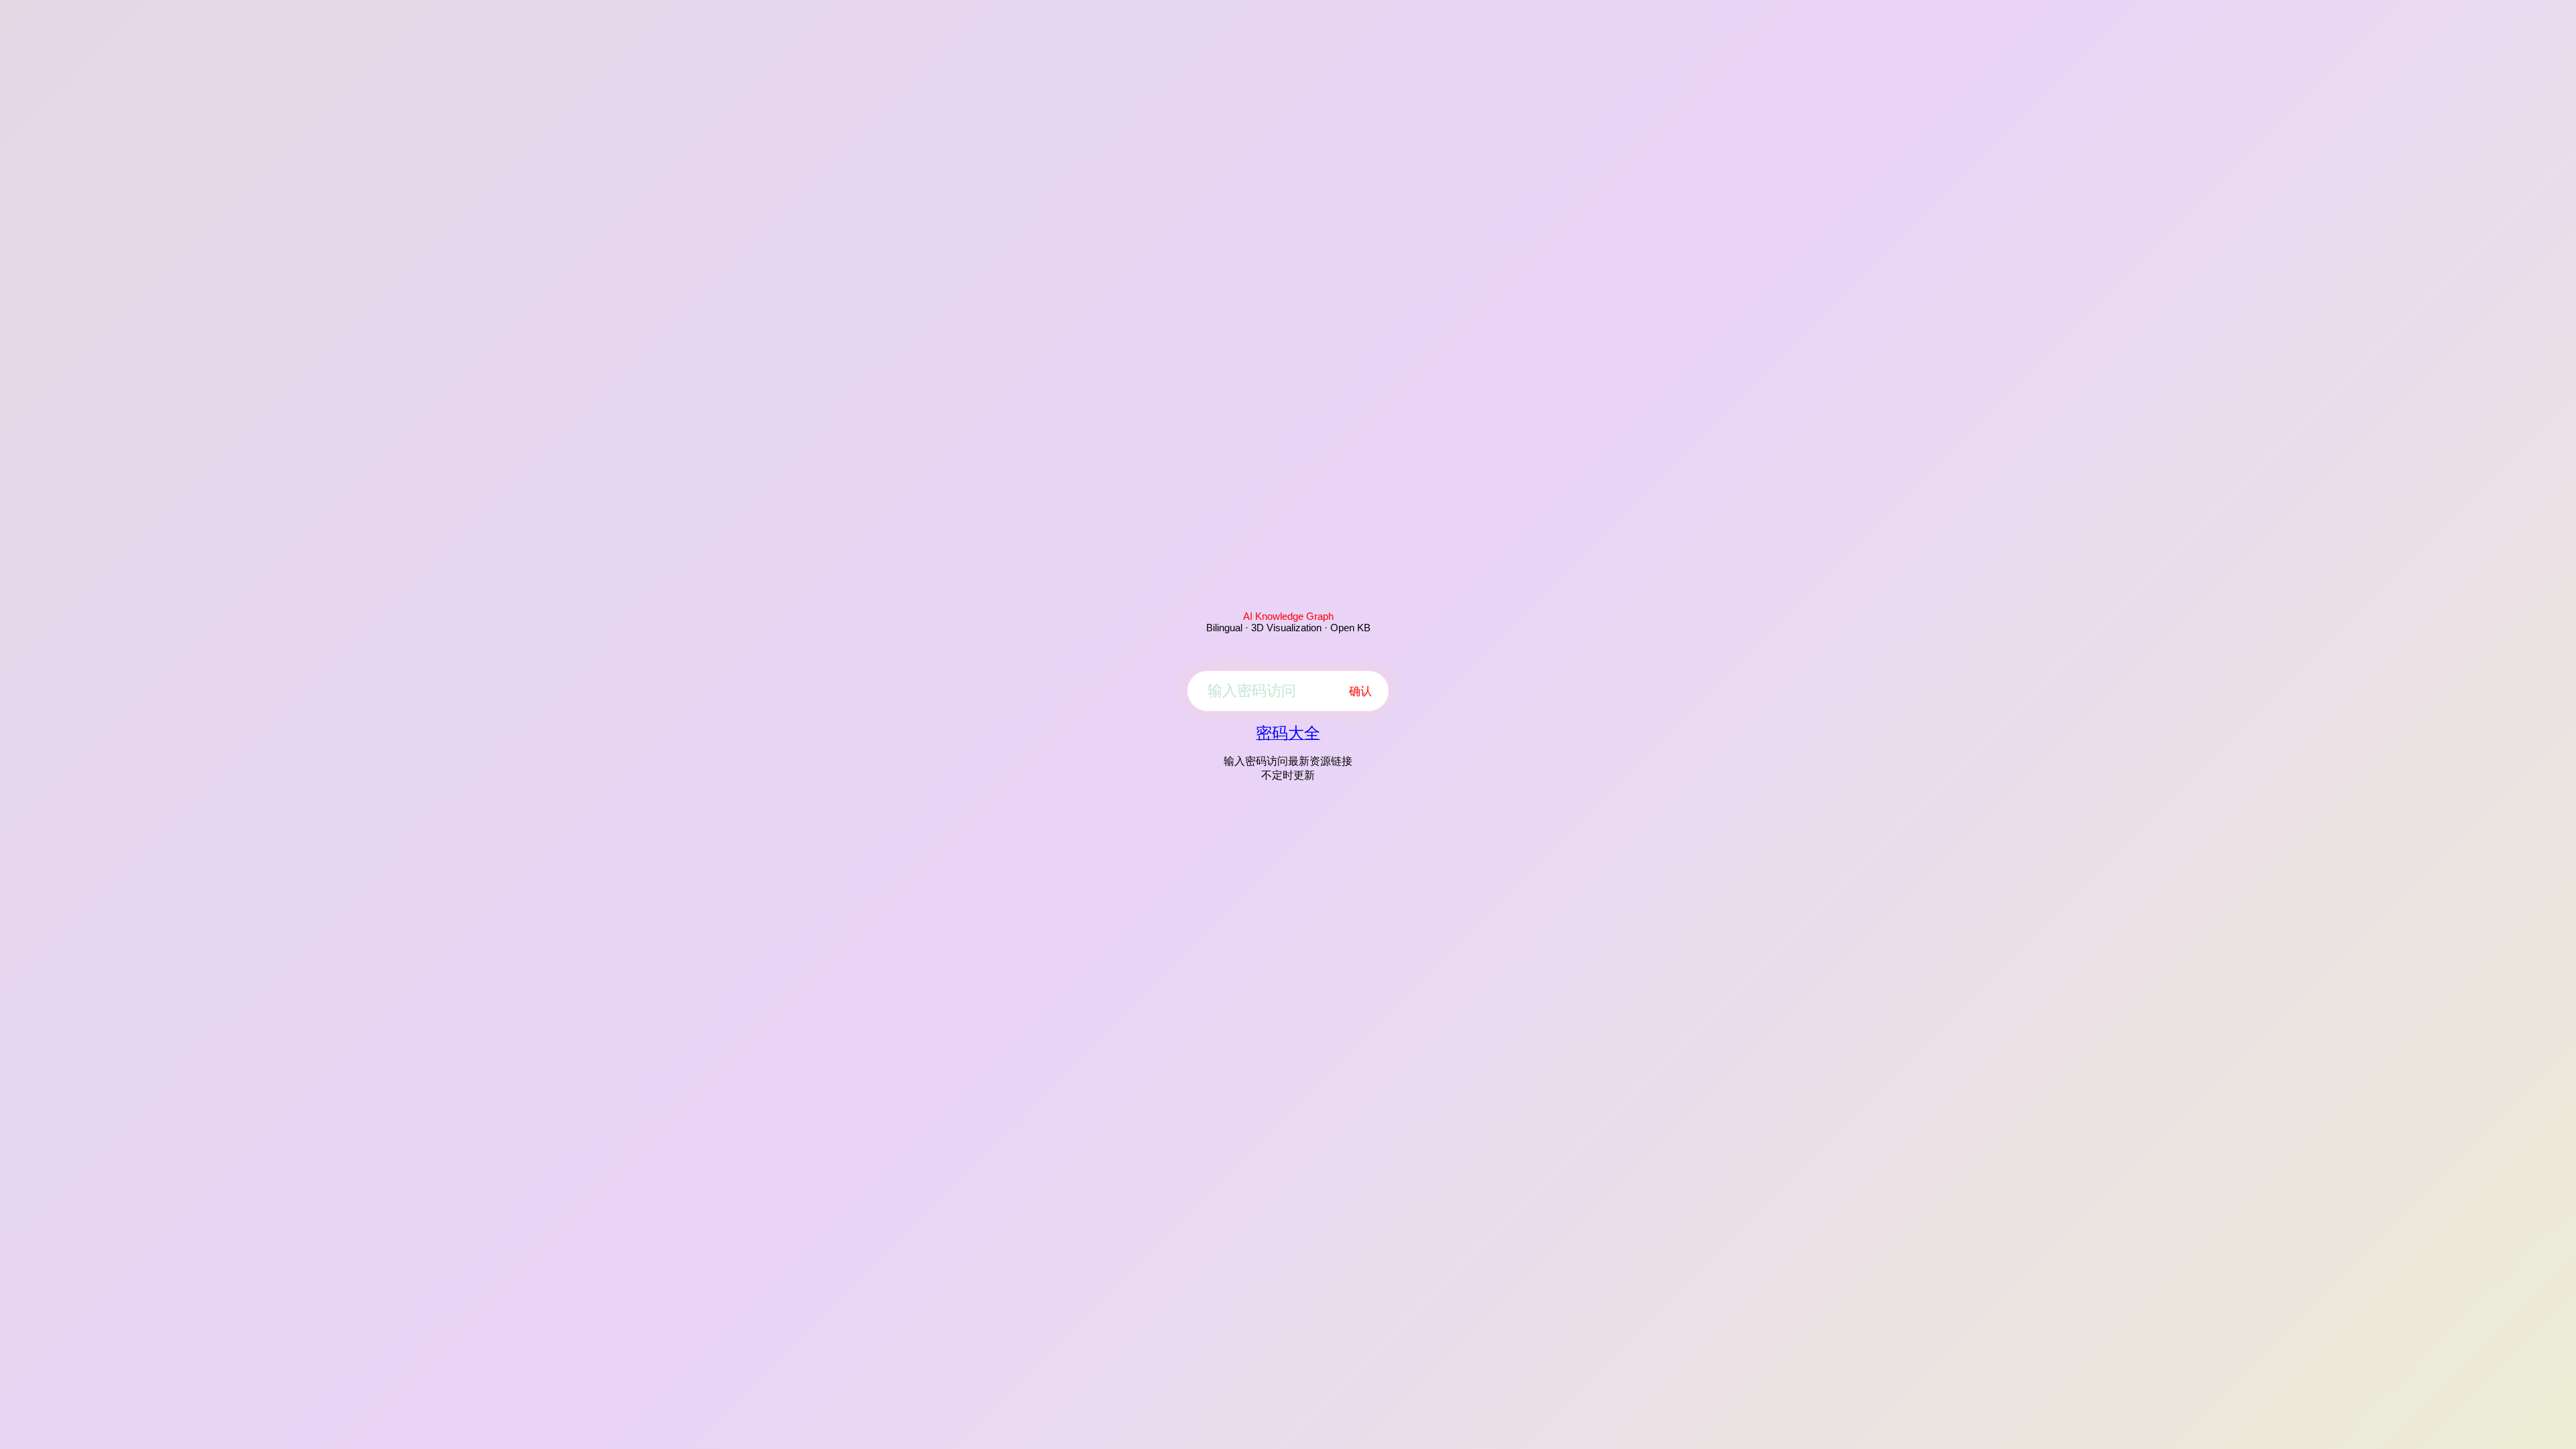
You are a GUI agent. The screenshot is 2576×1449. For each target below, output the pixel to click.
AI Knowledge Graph (1288, 616)
